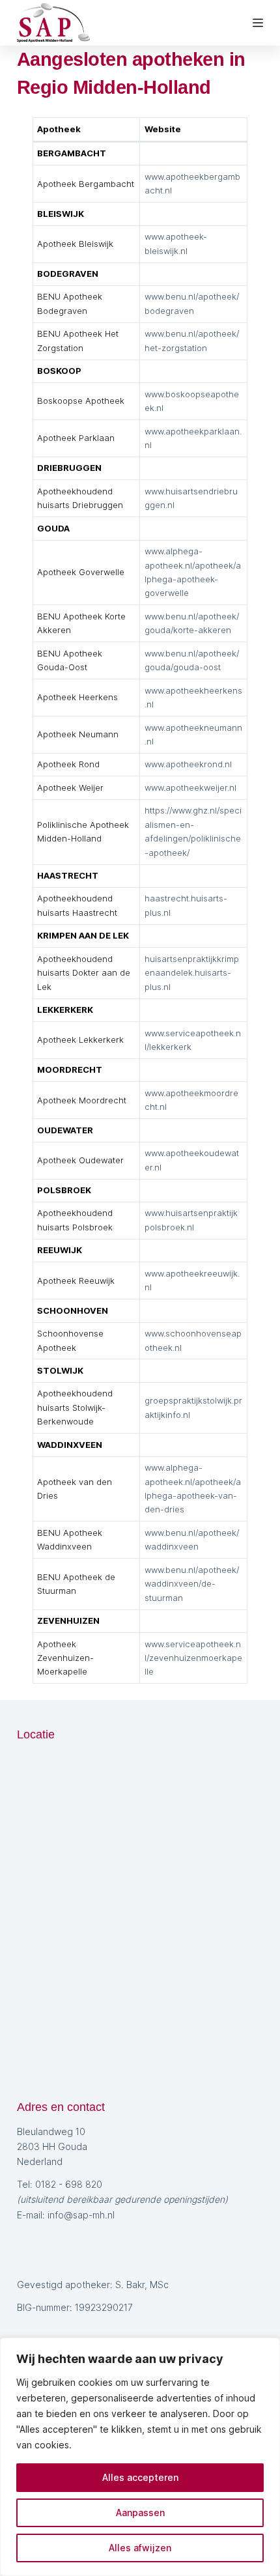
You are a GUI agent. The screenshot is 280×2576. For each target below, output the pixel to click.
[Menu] (258, 23)
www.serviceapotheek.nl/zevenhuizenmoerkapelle (193, 1658)
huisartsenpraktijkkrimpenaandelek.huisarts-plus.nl (192, 973)
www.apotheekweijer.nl (190, 787)
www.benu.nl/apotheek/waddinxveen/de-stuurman (192, 1584)
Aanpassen (140, 2512)
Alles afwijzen (140, 2548)
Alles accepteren (140, 2477)
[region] (140, 2457)
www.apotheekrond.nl (188, 764)
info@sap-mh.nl (81, 2215)
